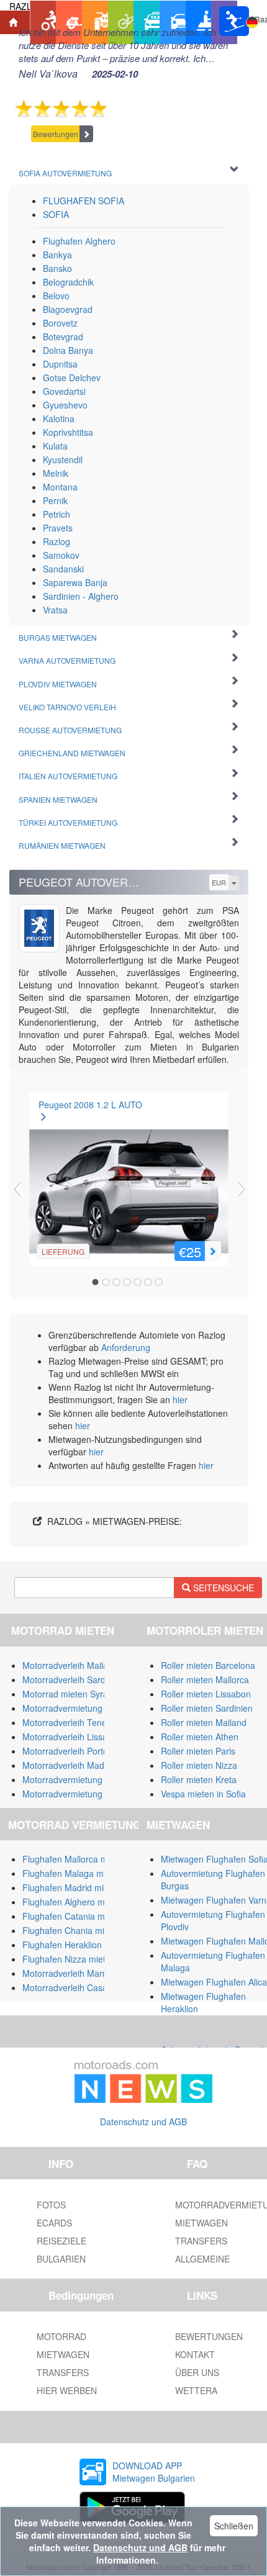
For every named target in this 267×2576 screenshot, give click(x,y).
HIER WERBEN (67, 2390)
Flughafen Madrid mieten (72, 1887)
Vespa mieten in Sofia (203, 1794)
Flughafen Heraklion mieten (77, 1945)
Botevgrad (63, 337)
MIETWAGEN (63, 2354)
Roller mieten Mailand (204, 1722)
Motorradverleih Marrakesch (78, 1973)
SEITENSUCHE (222, 1588)
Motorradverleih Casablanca (78, 1987)
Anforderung (126, 1347)
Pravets (58, 528)
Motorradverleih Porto (65, 1751)
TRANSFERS (63, 2372)
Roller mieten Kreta (199, 1779)
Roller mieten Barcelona (208, 1665)
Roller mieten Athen (200, 1737)
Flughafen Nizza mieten (69, 1959)
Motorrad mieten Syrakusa (75, 1694)
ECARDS (54, 2223)
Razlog (57, 541)
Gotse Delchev (72, 377)
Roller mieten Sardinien (207, 1708)
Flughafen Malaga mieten (73, 1873)
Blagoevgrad (68, 309)
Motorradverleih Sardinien (73, 1679)
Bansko (57, 268)
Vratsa (55, 610)
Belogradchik (68, 282)
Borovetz (60, 323)
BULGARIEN (61, 2259)
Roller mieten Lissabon (206, 1694)
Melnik (56, 473)
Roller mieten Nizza (199, 1765)
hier (180, 1399)
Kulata (55, 446)
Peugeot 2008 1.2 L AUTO (90, 1105)
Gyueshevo (65, 405)
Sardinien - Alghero (81, 596)
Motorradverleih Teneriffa (72, 1722)
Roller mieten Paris (198, 1751)
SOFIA (56, 214)
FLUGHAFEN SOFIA (84, 201)
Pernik (55, 500)
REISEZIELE (61, 2241)
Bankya (57, 255)
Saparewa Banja (75, 582)
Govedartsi (64, 391)
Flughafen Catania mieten (73, 1916)
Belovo (56, 296)
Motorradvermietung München (82, 1779)
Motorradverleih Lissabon (72, 1737)
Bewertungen (56, 134)
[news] (143, 2079)
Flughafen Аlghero (79, 241)
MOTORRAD (61, 2336)
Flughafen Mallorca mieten (75, 1859)
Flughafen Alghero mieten (73, 1902)
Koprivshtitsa (68, 432)
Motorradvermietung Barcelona (84, 1708)
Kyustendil (63, 459)
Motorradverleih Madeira (71, 1765)
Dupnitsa (60, 364)
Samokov (61, 555)
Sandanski (63, 569)
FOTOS (51, 2205)
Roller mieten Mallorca (205, 1679)
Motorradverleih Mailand (70, 1665)
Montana (60, 487)
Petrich (57, 514)
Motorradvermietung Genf (73, 1794)
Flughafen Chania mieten (72, 1930)
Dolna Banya (68, 350)
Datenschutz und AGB (143, 2122)
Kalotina (59, 418)
